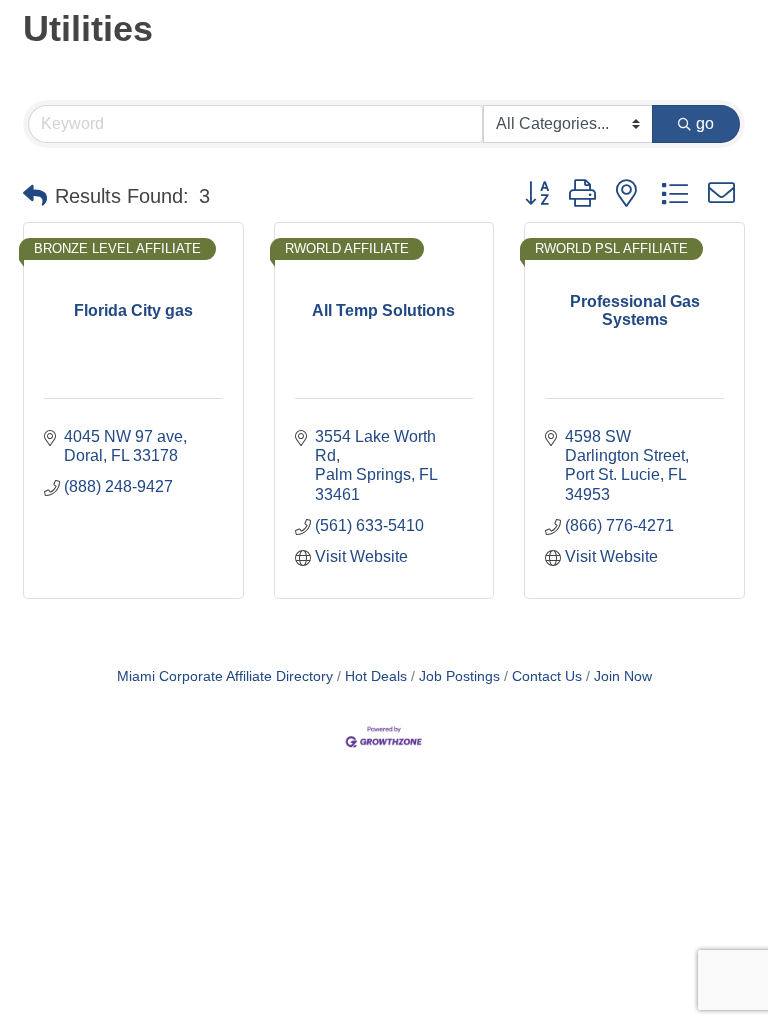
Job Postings (459, 676)
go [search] (705, 123)
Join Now (623, 676)
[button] (35, 196)
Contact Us (547, 676)
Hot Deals (376, 676)
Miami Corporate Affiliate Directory (225, 676)
